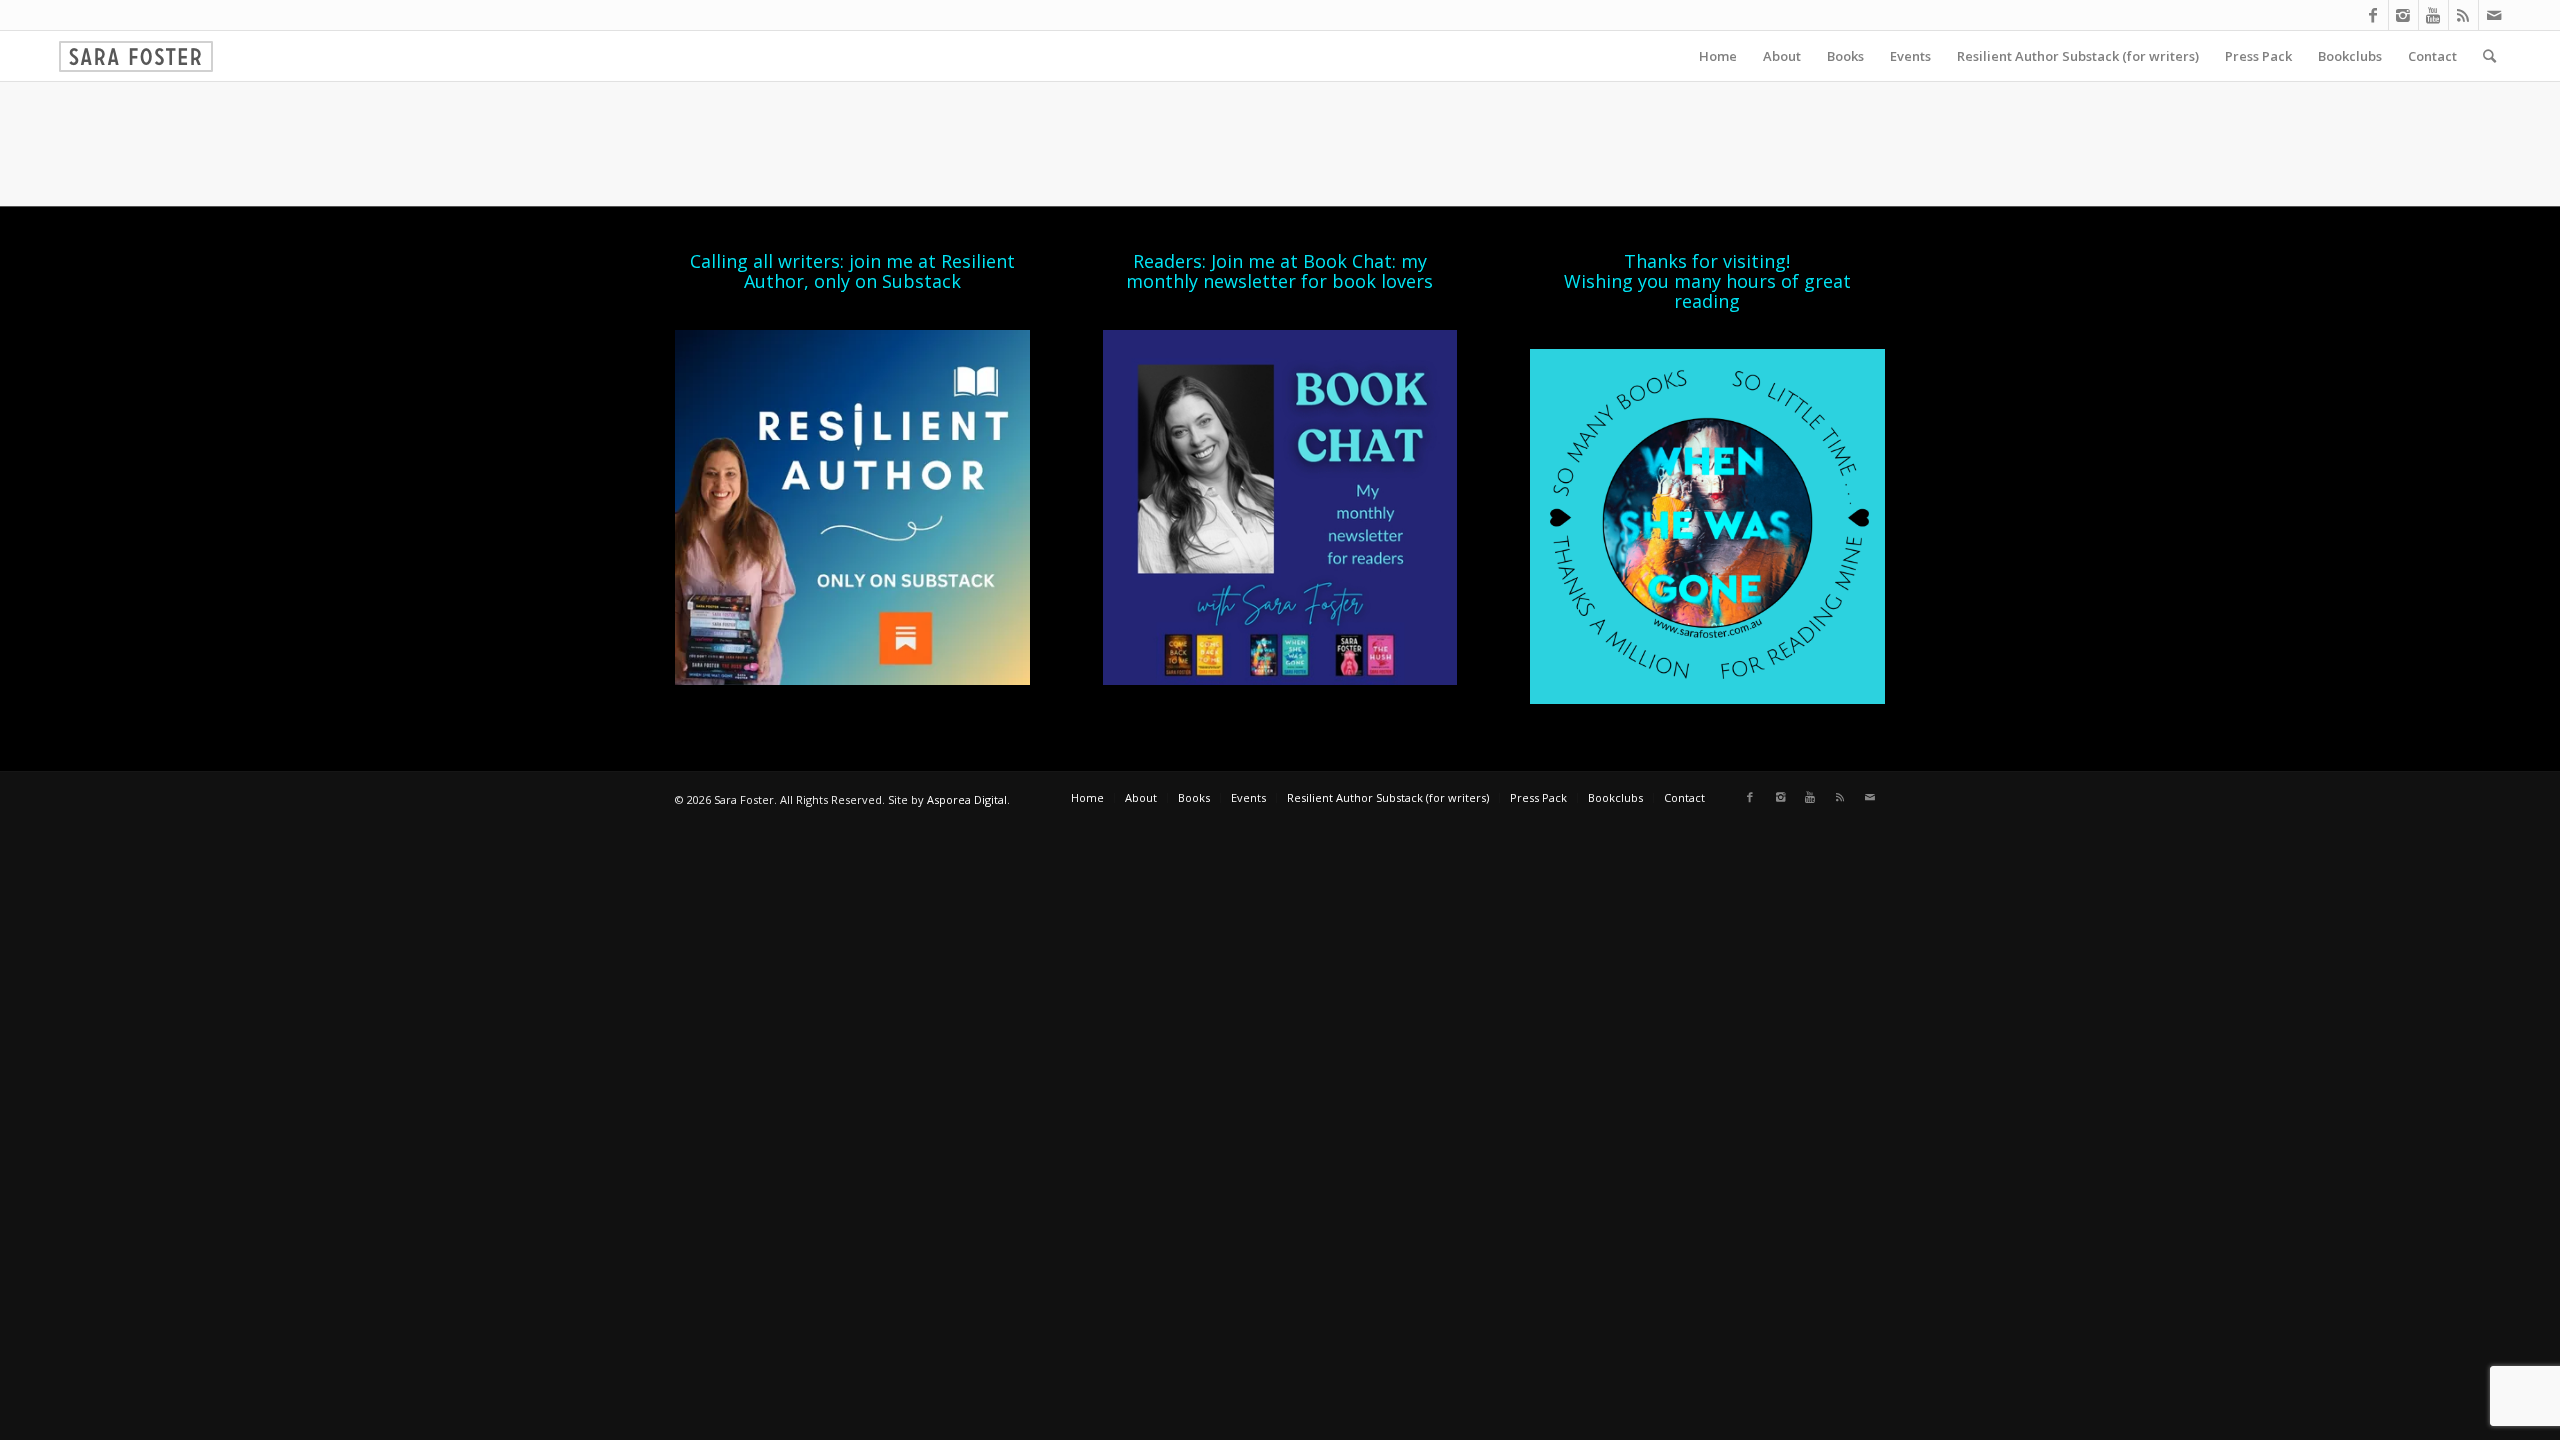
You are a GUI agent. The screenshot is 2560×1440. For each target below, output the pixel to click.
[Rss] (2463, 15)
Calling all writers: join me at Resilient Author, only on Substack (852, 271)
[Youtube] (2433, 15)
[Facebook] (2373, 15)
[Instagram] (2403, 15)
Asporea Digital (967, 799)
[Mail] (2494, 15)
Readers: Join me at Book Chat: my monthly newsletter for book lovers (1279, 271)
